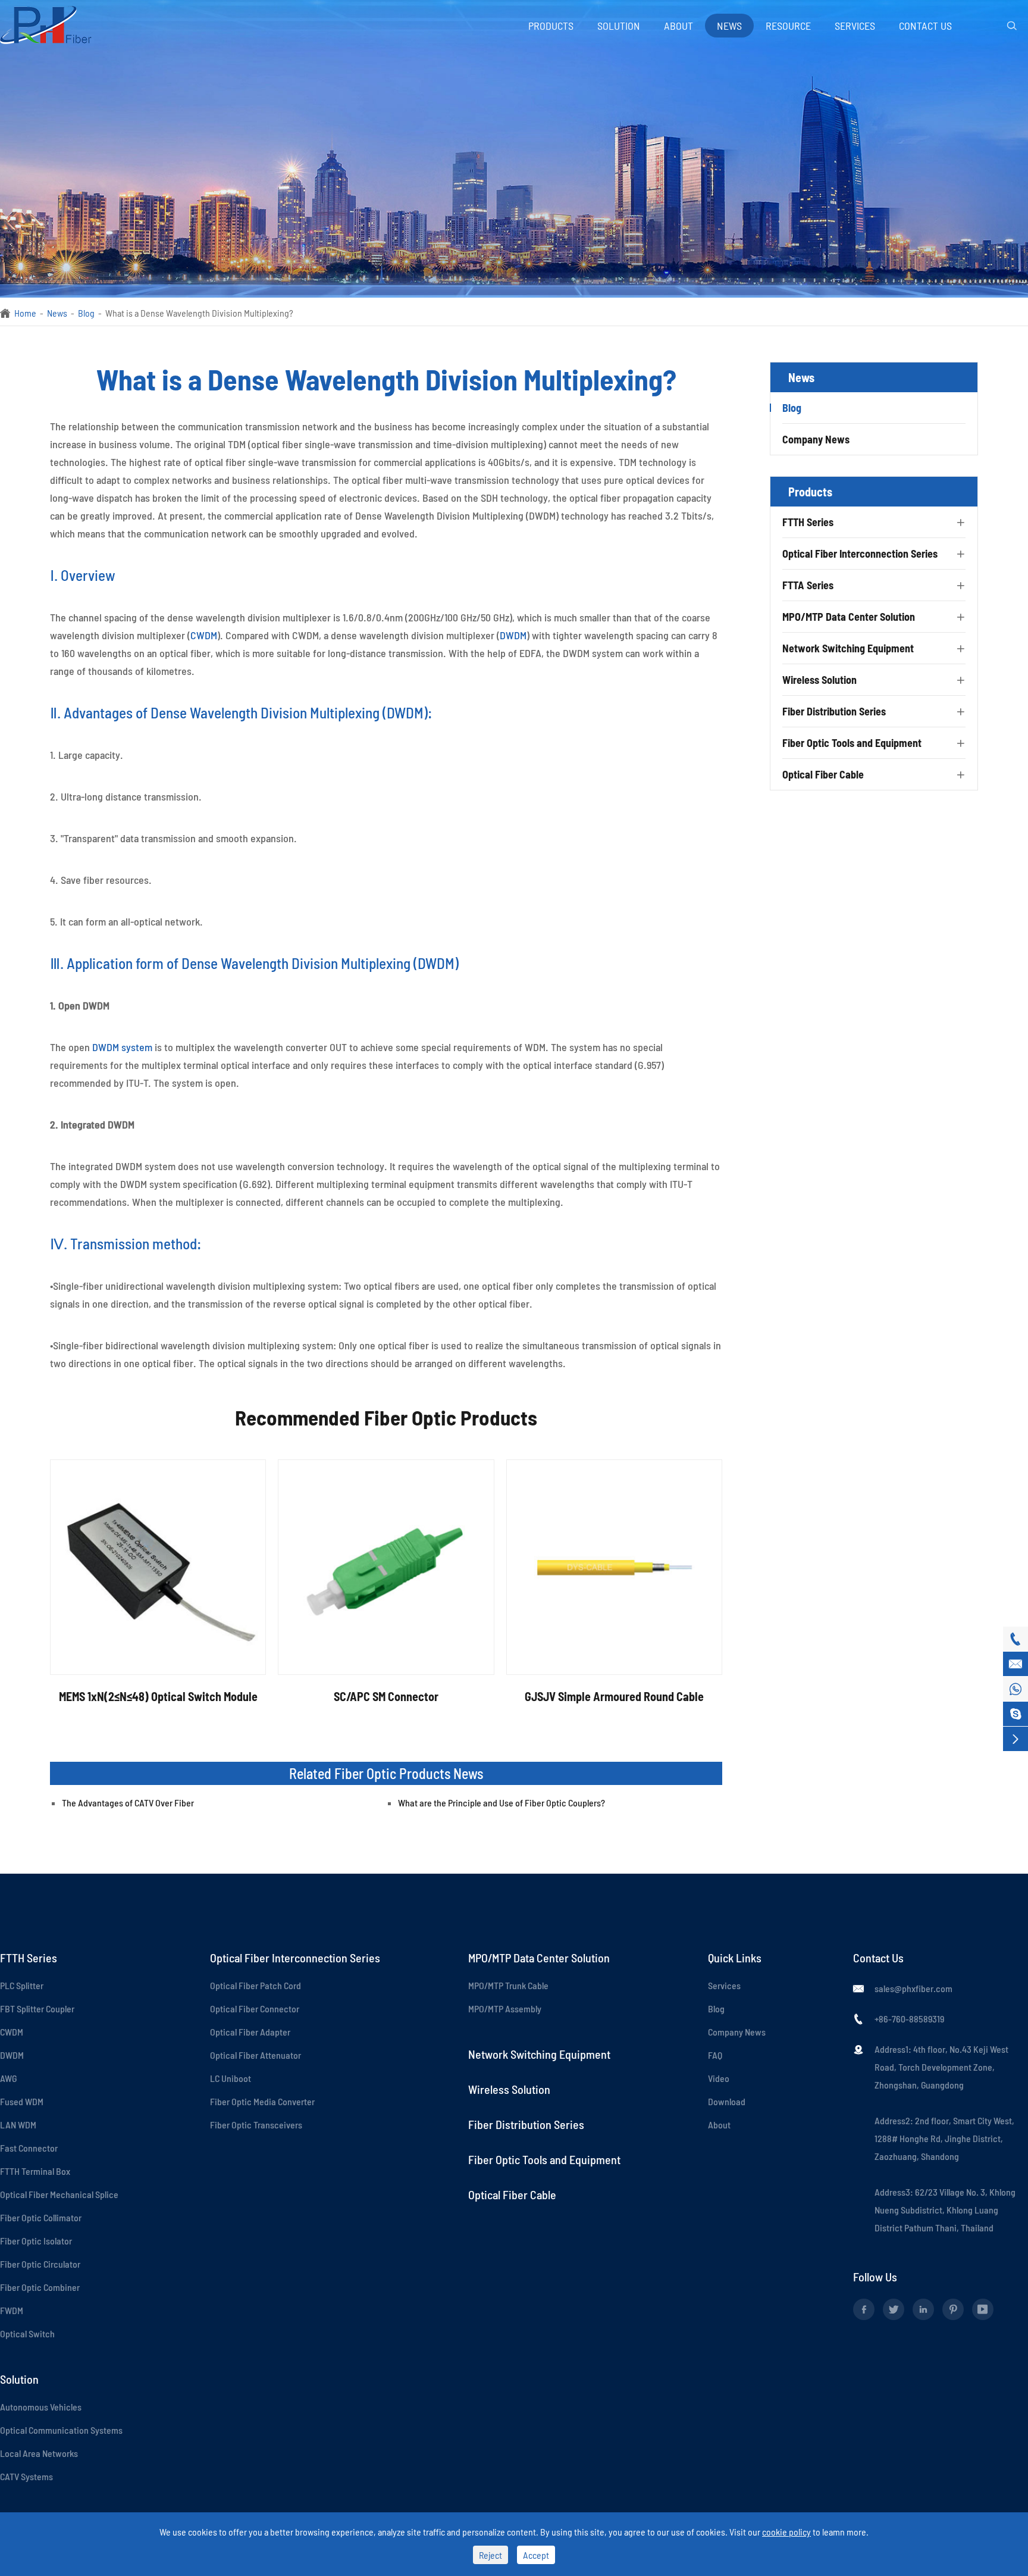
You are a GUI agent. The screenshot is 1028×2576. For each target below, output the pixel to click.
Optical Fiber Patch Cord (256, 1985)
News (729, 26)
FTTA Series (808, 585)
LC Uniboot (231, 2078)
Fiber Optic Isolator (36, 2241)
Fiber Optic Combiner (40, 2287)
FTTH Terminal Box (35, 2171)
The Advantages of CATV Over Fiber (128, 1803)
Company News (816, 439)
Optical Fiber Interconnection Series (860, 554)
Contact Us (925, 26)
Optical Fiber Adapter (250, 2032)
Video (719, 2078)
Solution (619, 26)
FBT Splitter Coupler (37, 2008)
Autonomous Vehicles (41, 2407)
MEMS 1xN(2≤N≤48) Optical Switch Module (158, 1696)
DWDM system (122, 1047)
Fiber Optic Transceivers (256, 2125)
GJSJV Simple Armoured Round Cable (614, 1696)
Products (551, 26)
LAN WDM (18, 2125)
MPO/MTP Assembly (505, 2008)
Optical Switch (27, 2333)
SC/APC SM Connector (386, 1696)
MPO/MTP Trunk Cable (508, 1985)
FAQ (715, 2055)
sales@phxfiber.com (913, 1988)
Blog (86, 313)
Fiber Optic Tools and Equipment (852, 743)
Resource (788, 26)
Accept (536, 2555)
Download (727, 2101)
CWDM (204, 635)
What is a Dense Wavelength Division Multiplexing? (199, 313)
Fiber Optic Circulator (40, 2264)
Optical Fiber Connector (255, 2008)
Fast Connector (29, 2148)
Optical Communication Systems (61, 2430)
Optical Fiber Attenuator (256, 2055)
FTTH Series (808, 522)
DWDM (513, 635)
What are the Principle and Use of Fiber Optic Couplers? (502, 1803)
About (678, 26)
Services (855, 26)
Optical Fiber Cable (823, 774)
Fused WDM (22, 2101)
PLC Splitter (22, 1985)
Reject (491, 2555)
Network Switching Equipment (848, 648)
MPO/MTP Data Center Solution (849, 617)
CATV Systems (26, 2476)
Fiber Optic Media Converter (262, 2101)
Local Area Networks (39, 2453)
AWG (8, 2078)
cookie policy (786, 2532)
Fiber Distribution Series (834, 711)
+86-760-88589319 (909, 2019)
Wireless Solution (819, 680)
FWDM (12, 2310)
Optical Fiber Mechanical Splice (59, 2194)
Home (25, 313)
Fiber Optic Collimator (41, 2217)
